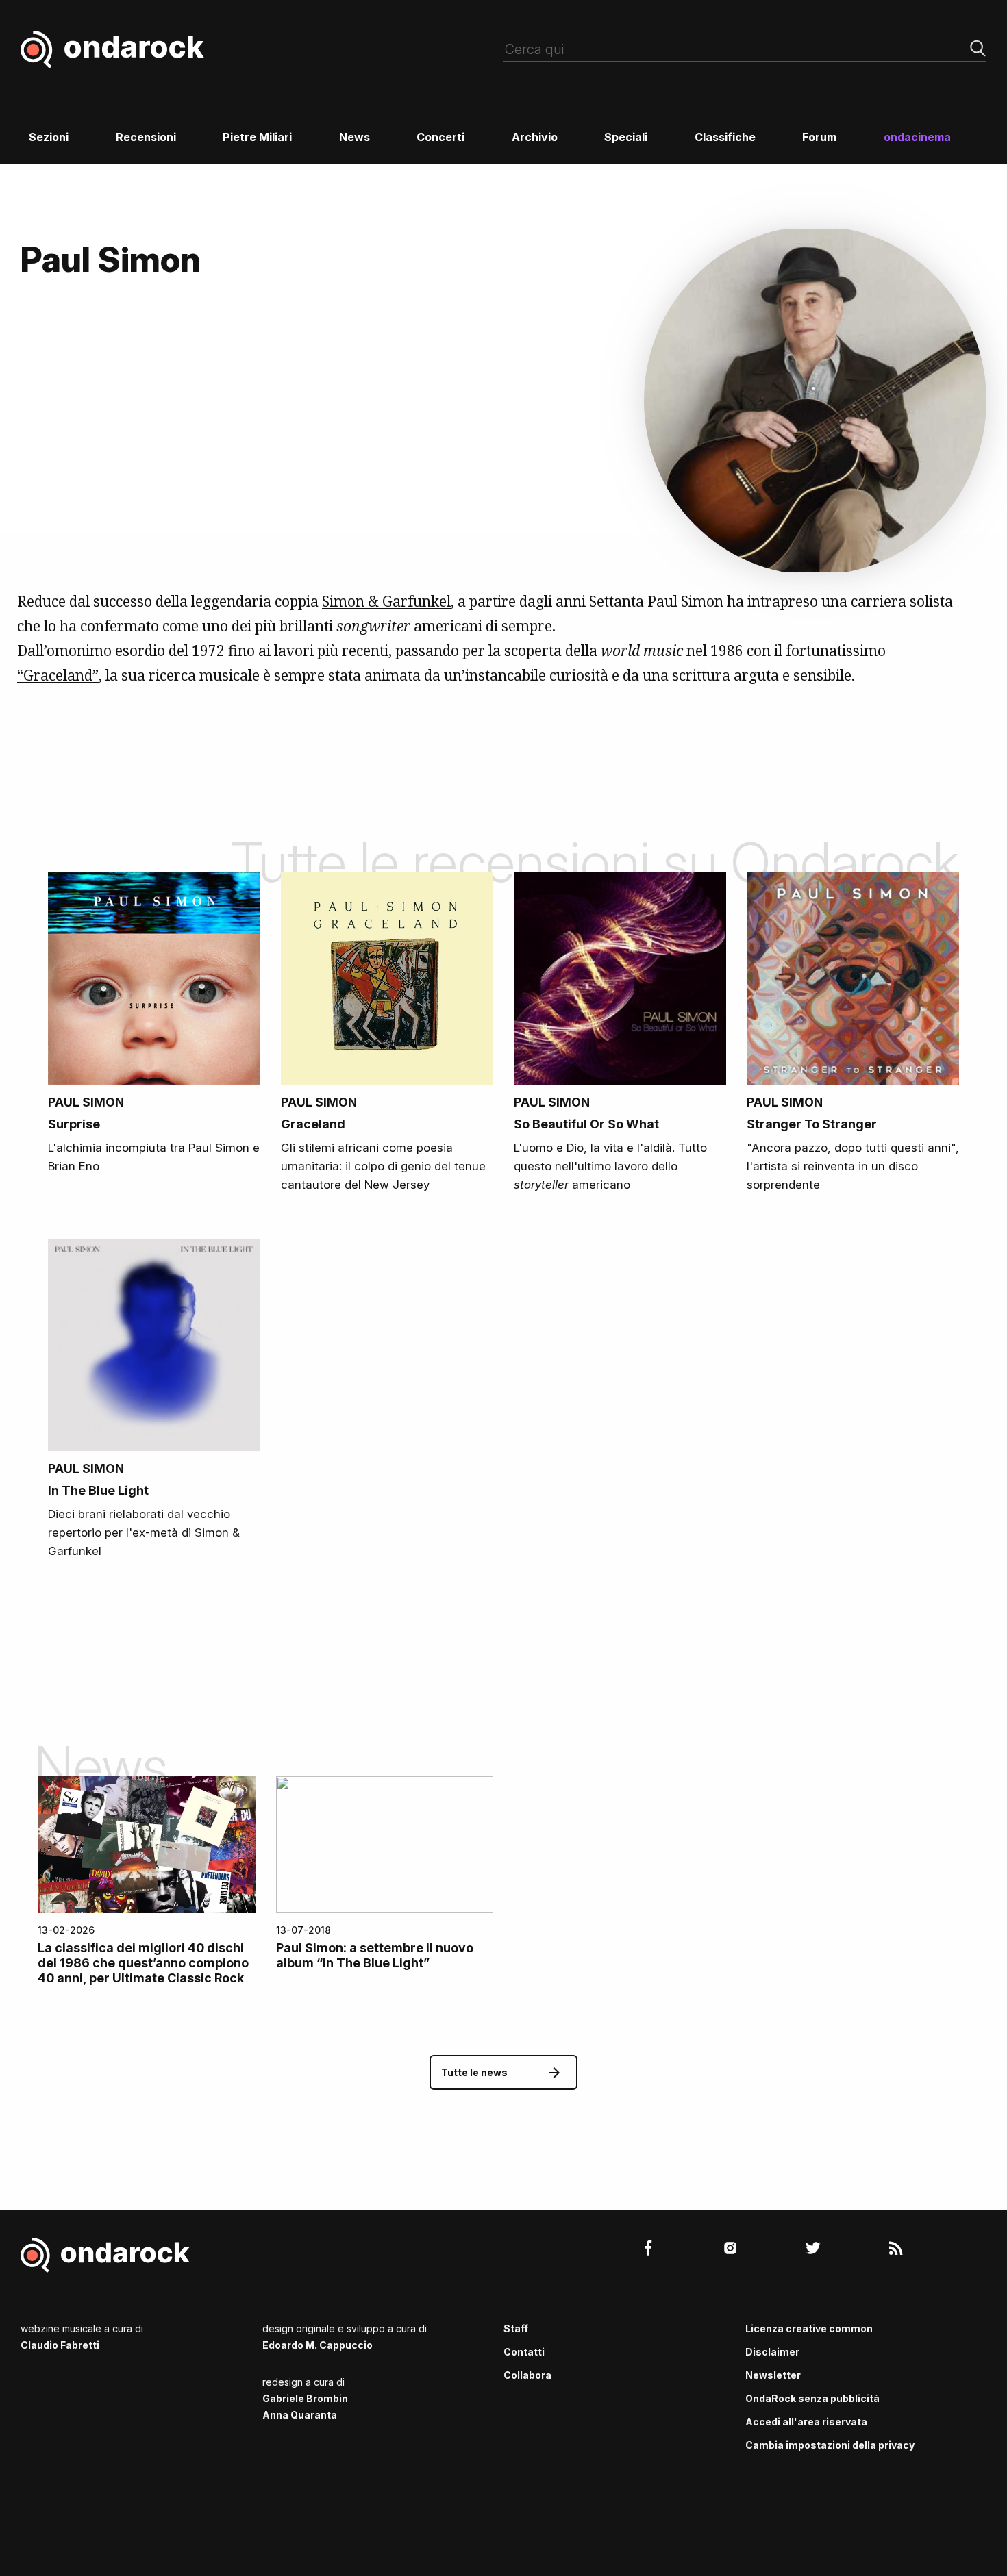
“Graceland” (58, 675)
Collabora (527, 2375)
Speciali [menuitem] (626, 137)
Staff (516, 2328)
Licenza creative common (809, 2328)
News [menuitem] (355, 137)
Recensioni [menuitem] (146, 137)
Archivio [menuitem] (535, 137)
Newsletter (773, 2375)
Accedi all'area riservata (806, 2422)
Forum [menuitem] (819, 137)
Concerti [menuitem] (440, 137)
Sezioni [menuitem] (49, 137)
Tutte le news (474, 2072)
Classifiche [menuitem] (725, 137)
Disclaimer (772, 2352)
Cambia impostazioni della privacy (830, 2445)
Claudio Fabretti (60, 2345)
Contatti (524, 2352)
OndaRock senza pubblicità (812, 2398)
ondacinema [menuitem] (917, 137)
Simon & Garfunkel (386, 601)
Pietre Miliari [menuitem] (257, 137)
